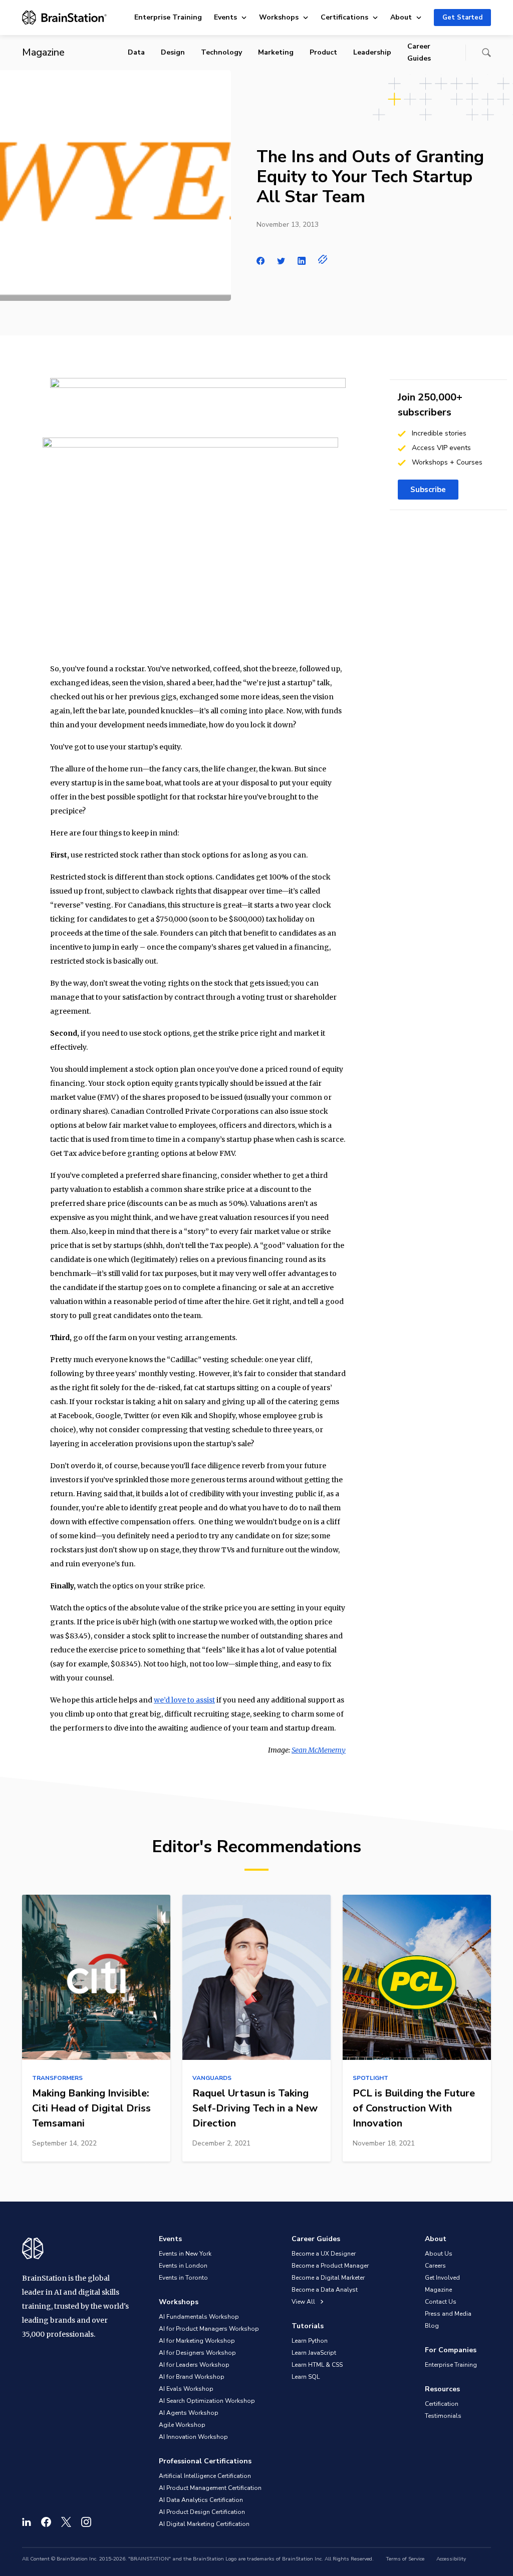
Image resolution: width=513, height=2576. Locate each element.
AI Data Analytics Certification (201, 2500)
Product (323, 52)
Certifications (344, 17)
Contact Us (441, 2302)
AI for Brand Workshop (192, 2377)
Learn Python (310, 2341)
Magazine (438, 2290)
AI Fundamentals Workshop (199, 2317)
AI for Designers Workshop (197, 2353)
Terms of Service (405, 2559)
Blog (432, 2326)
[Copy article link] (323, 259)
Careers (435, 2266)
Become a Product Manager (330, 2266)
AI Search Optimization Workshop (207, 2401)
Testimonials (443, 2416)
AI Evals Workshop (186, 2389)
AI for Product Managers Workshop (209, 2329)
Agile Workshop (182, 2425)
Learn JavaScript (314, 2353)
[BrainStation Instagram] (86, 2522)
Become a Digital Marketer (328, 2278)
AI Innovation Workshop (193, 2437)
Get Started (462, 18)
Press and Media (448, 2314)
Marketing (276, 52)
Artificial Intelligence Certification (205, 2476)
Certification (442, 2404)
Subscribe (428, 490)
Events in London (183, 2266)
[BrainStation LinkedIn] (27, 2522)
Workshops (279, 17)
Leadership (372, 52)
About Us (439, 2254)
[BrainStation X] (66, 2522)
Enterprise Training (168, 17)
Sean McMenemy (319, 1750)
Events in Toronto (183, 2278)
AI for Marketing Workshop (197, 2341)
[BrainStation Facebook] (46, 2522)
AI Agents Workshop (189, 2413)
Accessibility (451, 2559)
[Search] (486, 53)
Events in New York (185, 2254)
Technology (221, 52)
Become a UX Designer (324, 2254)
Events (225, 17)
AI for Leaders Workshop (194, 2365)
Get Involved (442, 2278)
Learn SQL (306, 2377)
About (401, 17)
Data (136, 52)
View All (304, 2302)
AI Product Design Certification (202, 2512)
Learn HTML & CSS (317, 2365)
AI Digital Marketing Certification (204, 2524)
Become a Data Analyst (325, 2290)
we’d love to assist (184, 1700)
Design (173, 52)
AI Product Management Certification (210, 2488)
